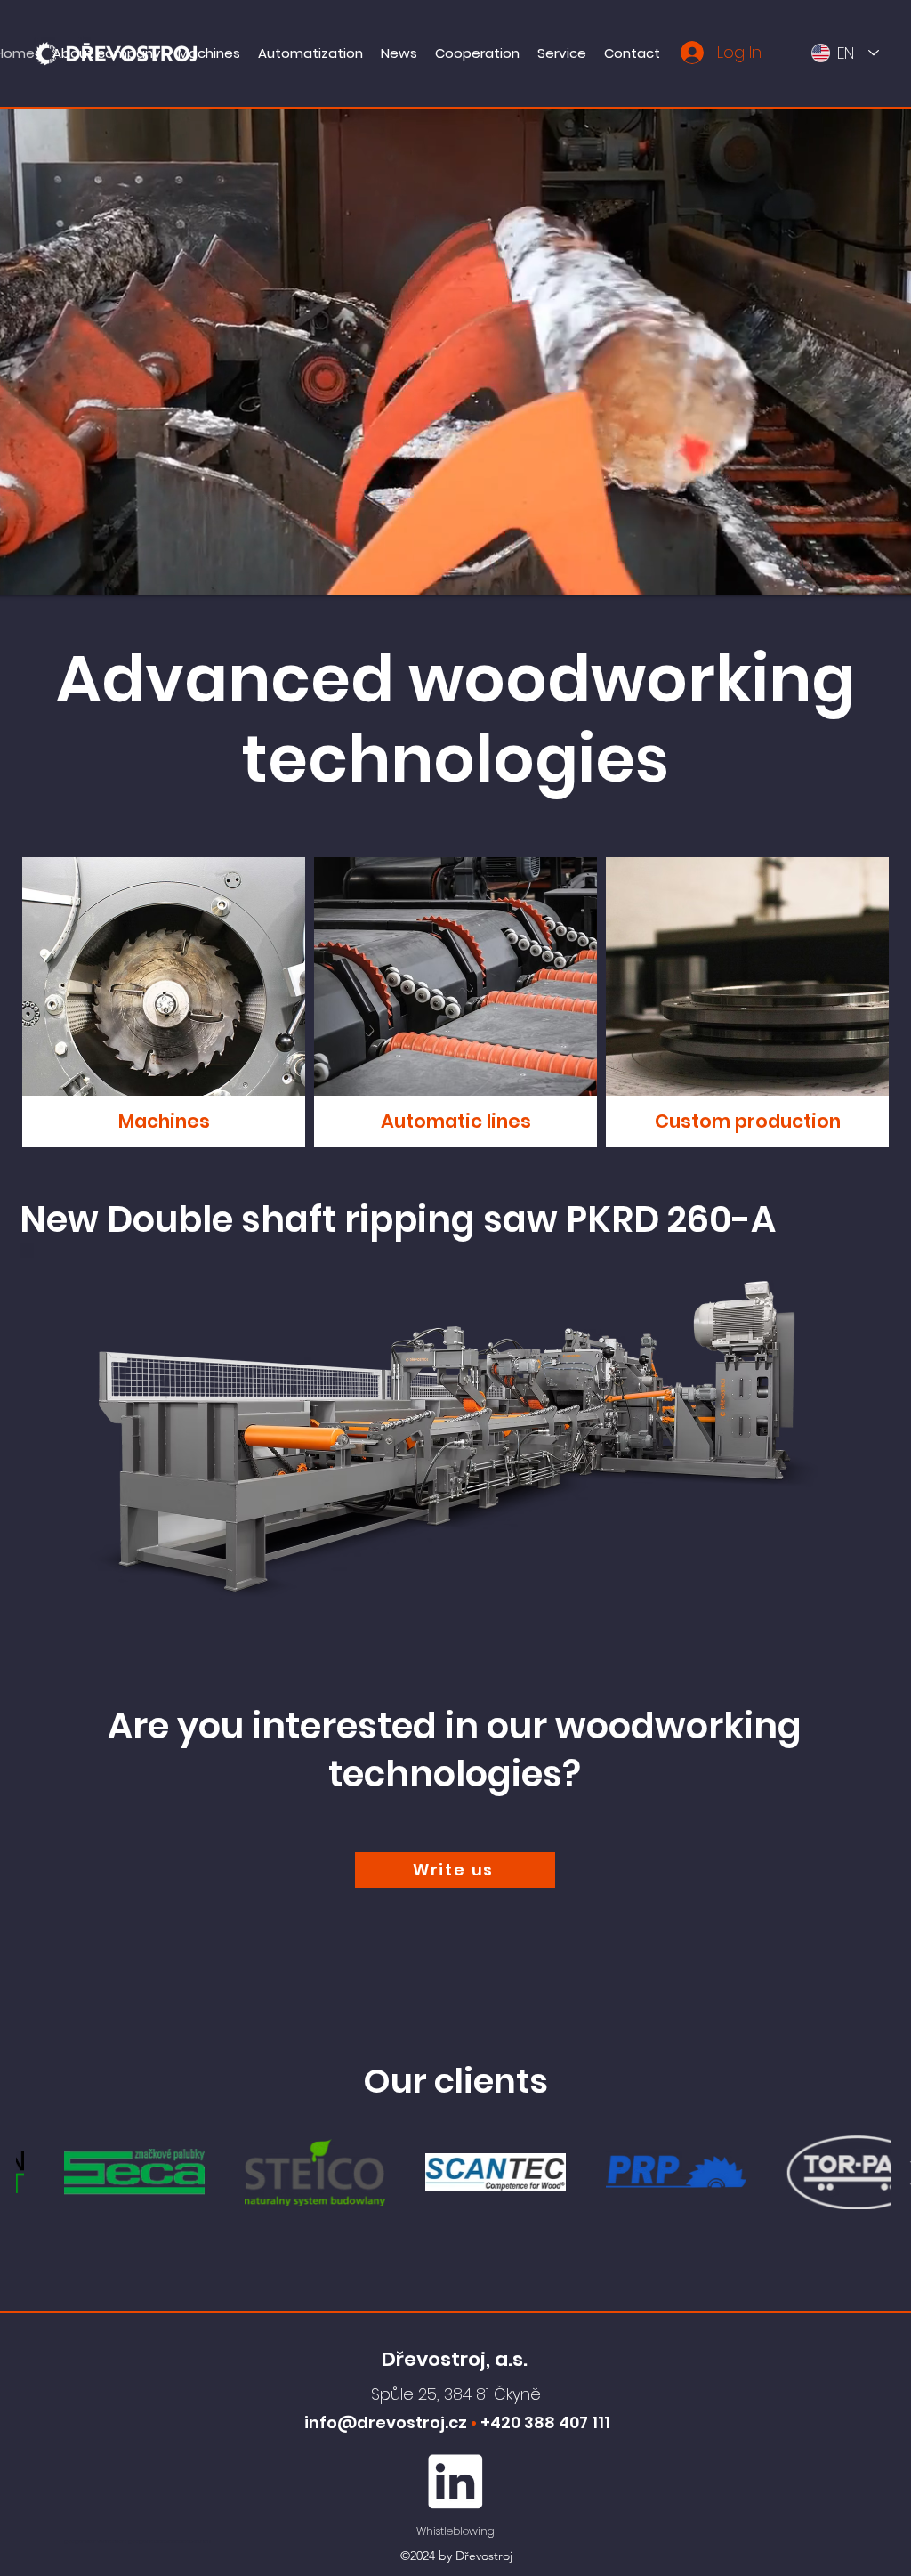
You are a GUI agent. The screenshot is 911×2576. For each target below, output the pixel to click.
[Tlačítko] (164, 1002)
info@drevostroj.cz (386, 2422)
